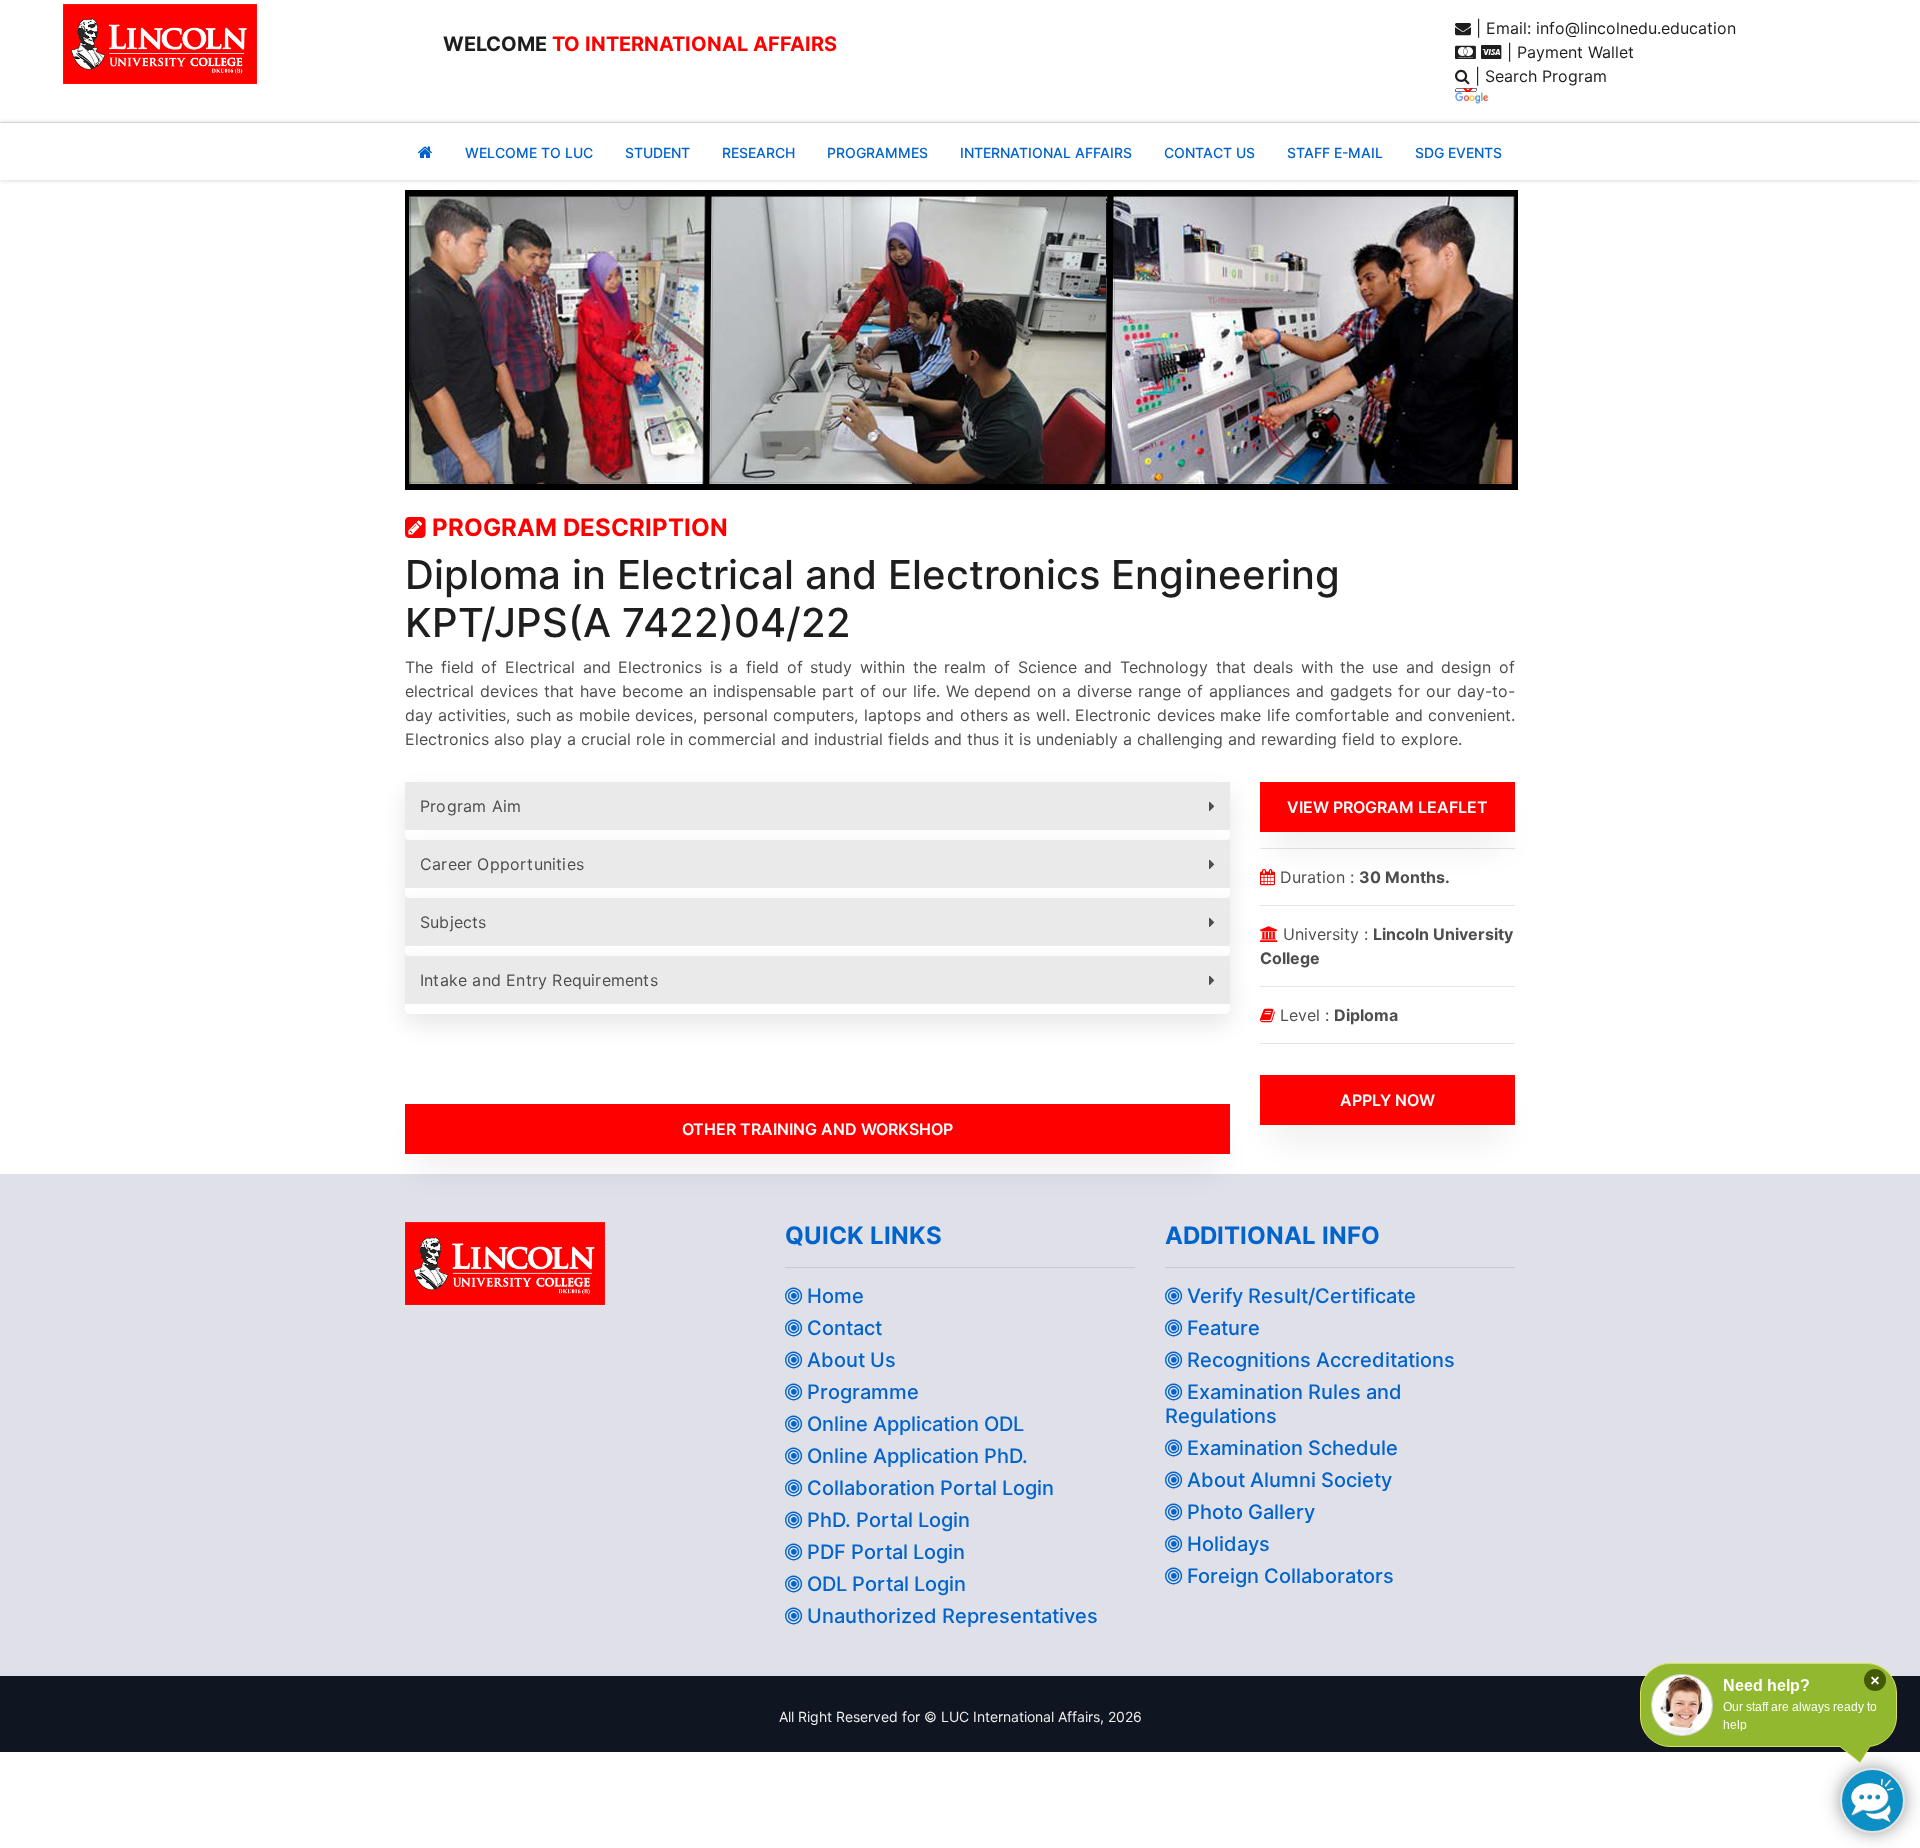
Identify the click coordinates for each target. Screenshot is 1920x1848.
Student (657, 152)
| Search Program (1538, 76)
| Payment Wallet (1568, 52)
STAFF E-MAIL (1335, 152)
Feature (1221, 1328)
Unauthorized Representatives (950, 1616)
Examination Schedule (1290, 1448)
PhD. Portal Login (886, 1520)
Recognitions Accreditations (1318, 1360)
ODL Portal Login (884, 1584)
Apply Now (1387, 1100)
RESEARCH (758, 152)
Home (833, 1296)
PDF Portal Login (883, 1552)
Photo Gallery (1248, 1512)
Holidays (1226, 1544)
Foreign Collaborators (1288, 1576)
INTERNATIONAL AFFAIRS (1046, 152)
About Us (849, 1360)
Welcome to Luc (529, 152)
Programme (860, 1392)
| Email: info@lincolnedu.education (1603, 28)
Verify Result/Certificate (1299, 1296)
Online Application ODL (913, 1424)
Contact (842, 1328)
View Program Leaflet (1387, 807)
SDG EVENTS (1458, 152)
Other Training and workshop (817, 1129)
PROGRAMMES (877, 152)
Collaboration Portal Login (928, 1488)
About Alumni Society (1287, 1480)
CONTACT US (1209, 152)
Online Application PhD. (915, 1456)
